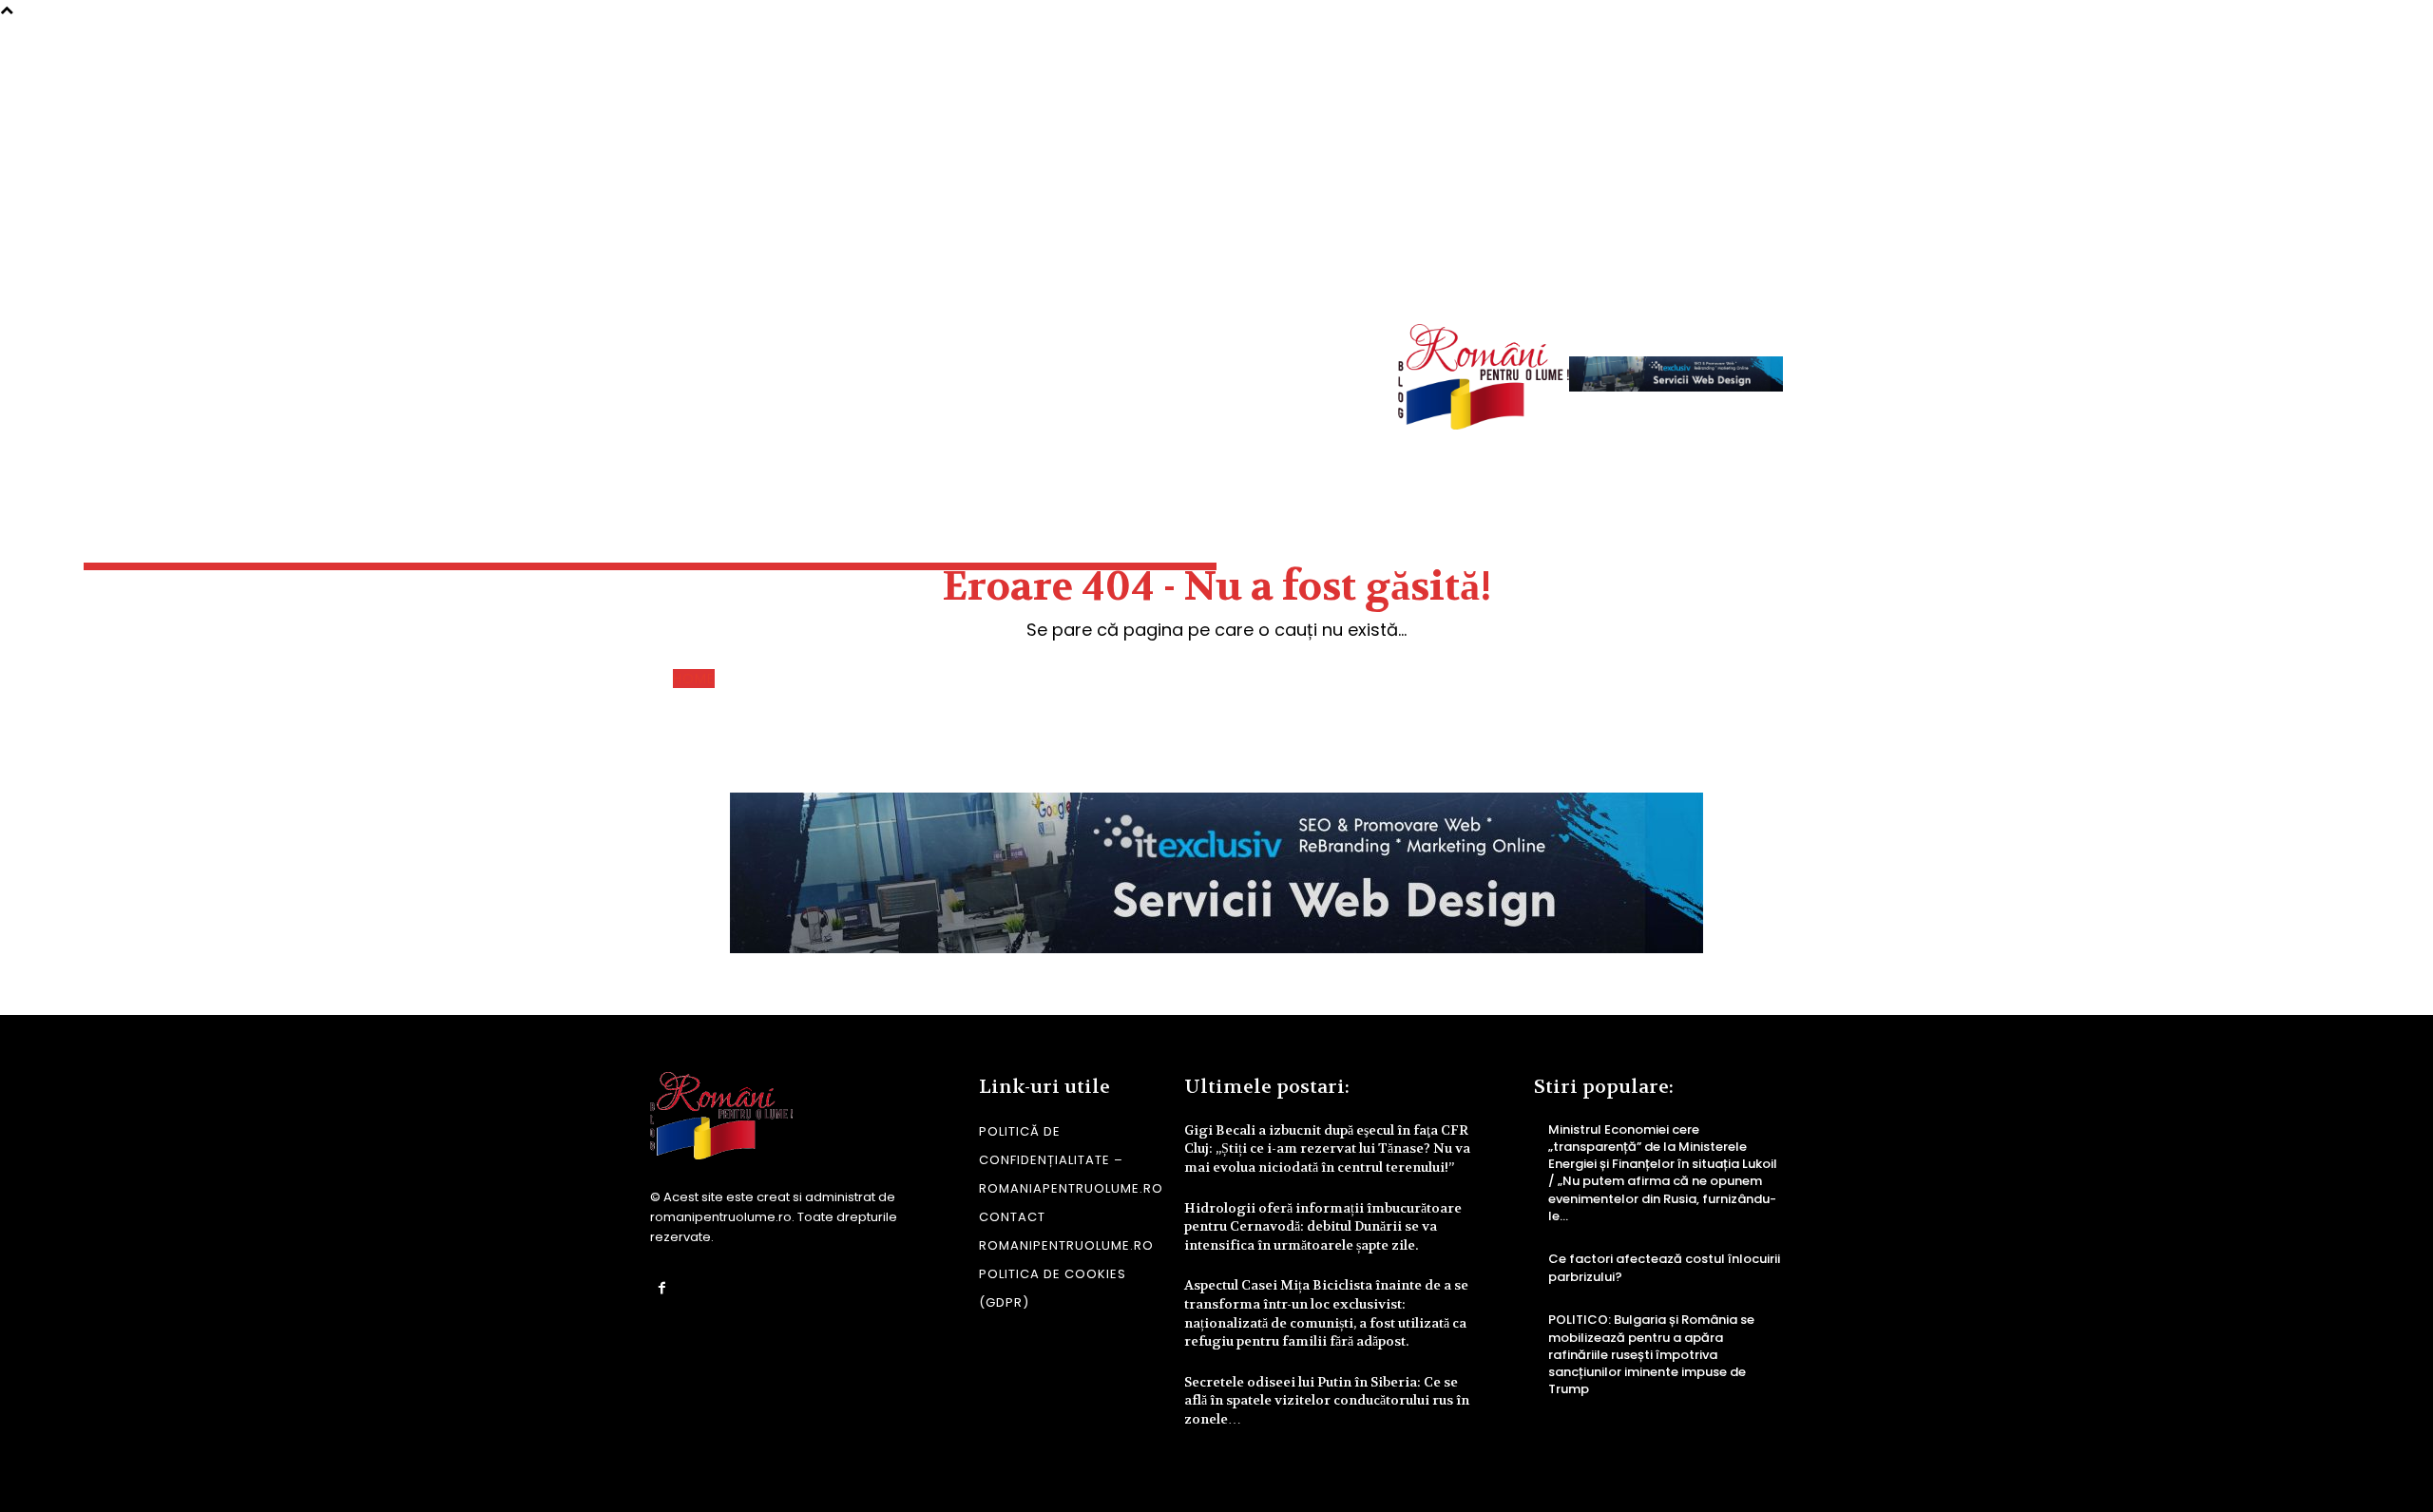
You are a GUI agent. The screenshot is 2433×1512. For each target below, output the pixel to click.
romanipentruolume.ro (721, 1217)
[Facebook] (662, 1288)
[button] (1754, 277)
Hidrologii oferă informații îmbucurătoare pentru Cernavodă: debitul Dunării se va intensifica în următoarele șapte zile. (1323, 1226)
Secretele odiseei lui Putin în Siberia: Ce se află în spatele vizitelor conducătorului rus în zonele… (1327, 1400)
